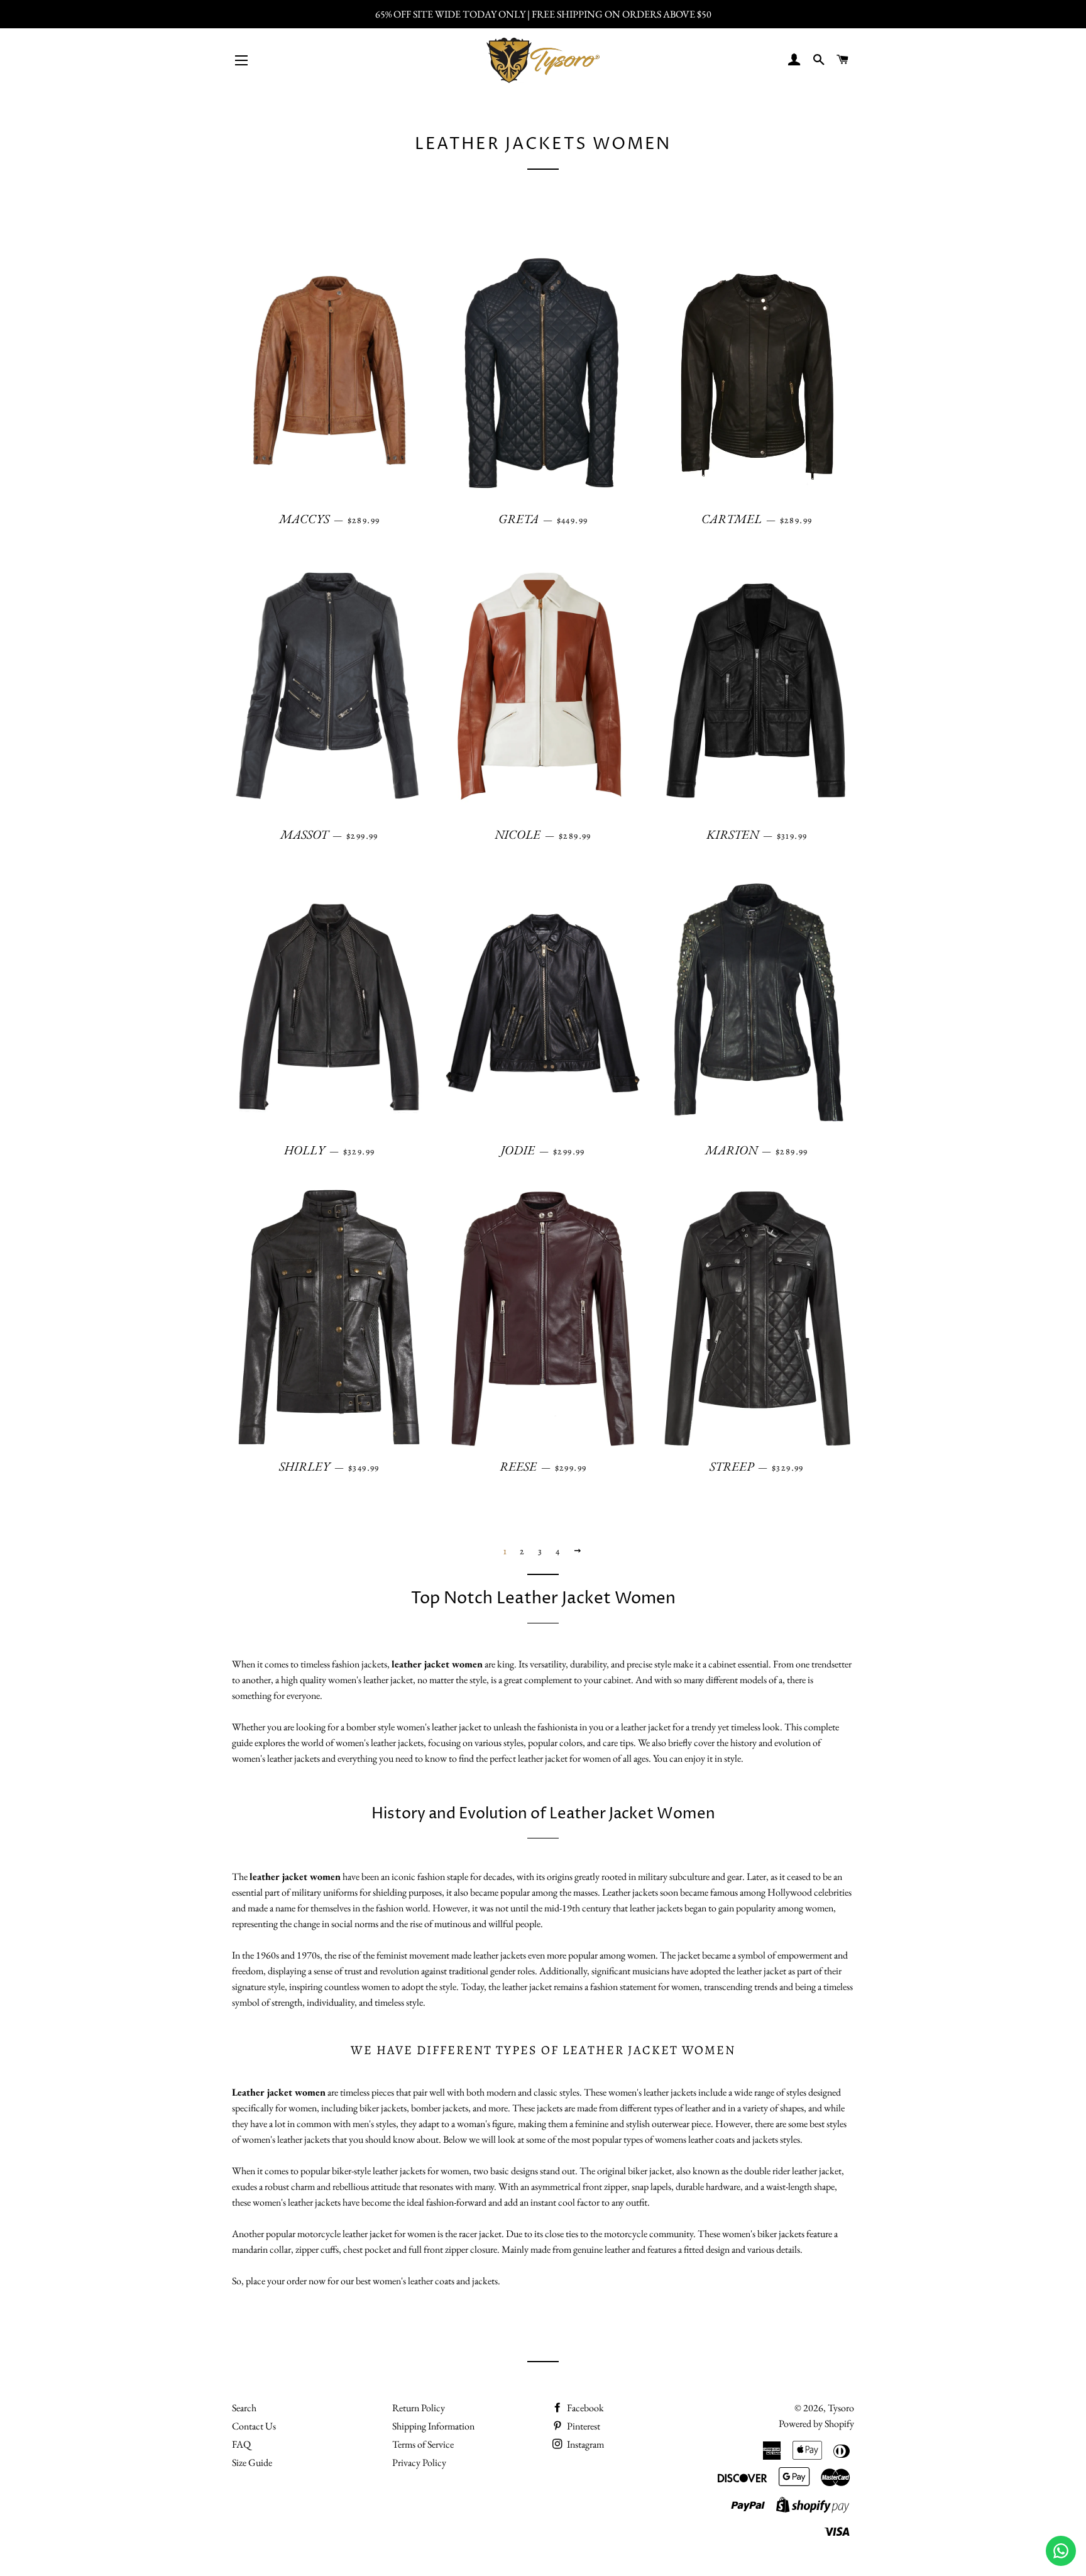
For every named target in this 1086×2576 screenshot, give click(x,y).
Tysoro (841, 2408)
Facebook (584, 2408)
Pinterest (583, 2426)
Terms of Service (423, 2444)
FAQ (241, 2444)
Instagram (584, 2444)
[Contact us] (1061, 2551)
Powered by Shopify (816, 2424)
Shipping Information (433, 2426)
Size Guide (252, 2463)
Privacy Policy (419, 2463)
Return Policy (419, 2408)
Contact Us (254, 2426)
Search (244, 2408)
